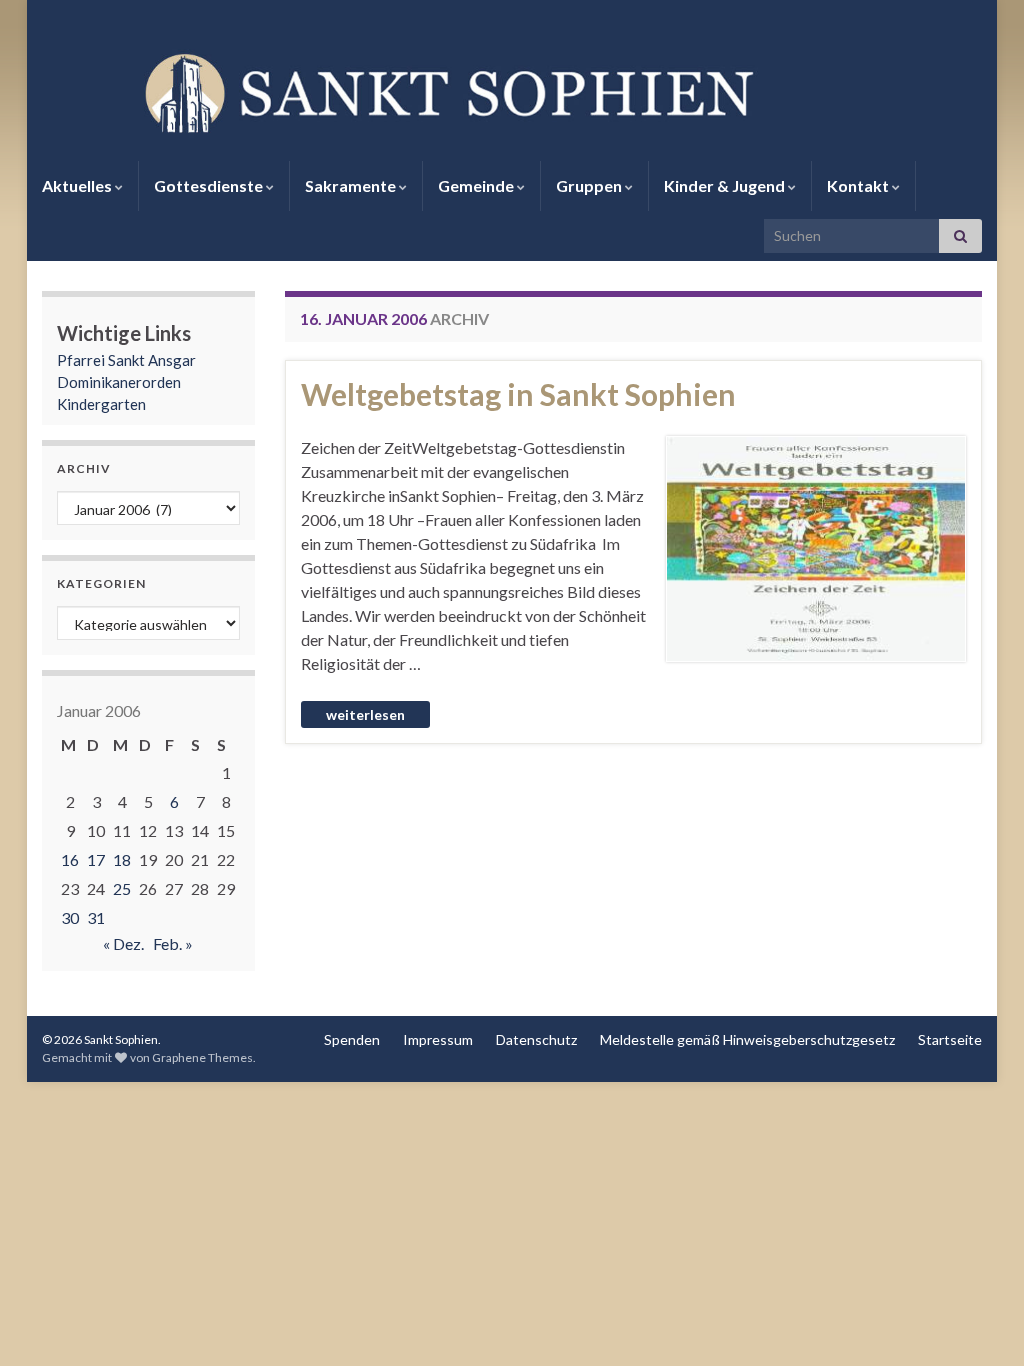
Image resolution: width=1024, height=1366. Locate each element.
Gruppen (590, 185)
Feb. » (173, 943)
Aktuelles (78, 185)
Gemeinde (477, 185)
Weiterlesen (365, 714)
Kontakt (859, 185)
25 (122, 888)
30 (70, 917)
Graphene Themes (202, 1057)
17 (96, 859)
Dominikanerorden (119, 382)
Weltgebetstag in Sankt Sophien (518, 394)
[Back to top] (979, 1321)
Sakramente (352, 185)
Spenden (352, 1039)
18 (122, 859)
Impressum (438, 1039)
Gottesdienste (210, 185)
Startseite (950, 1039)
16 (70, 859)
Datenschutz (536, 1039)
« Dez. (123, 943)
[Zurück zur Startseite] (512, 91)
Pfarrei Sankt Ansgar (126, 360)
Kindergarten (101, 404)
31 (96, 917)
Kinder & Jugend (726, 185)
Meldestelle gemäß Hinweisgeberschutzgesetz (747, 1039)
